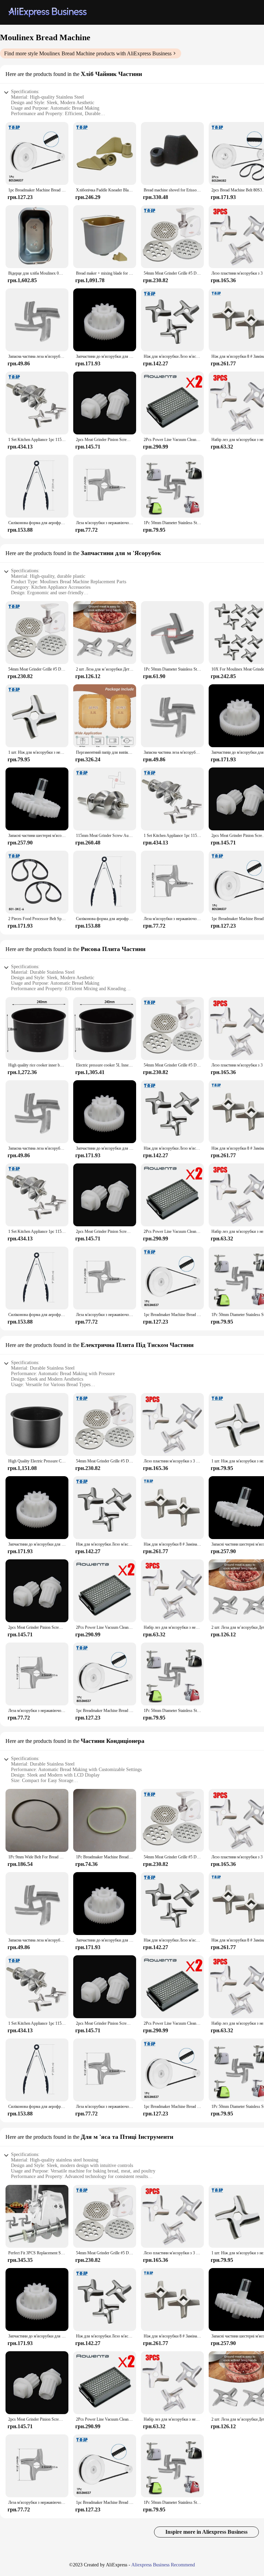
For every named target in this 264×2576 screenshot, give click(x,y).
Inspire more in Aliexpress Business (206, 2532)
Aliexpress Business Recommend (163, 2565)
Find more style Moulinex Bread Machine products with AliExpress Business (88, 53)
